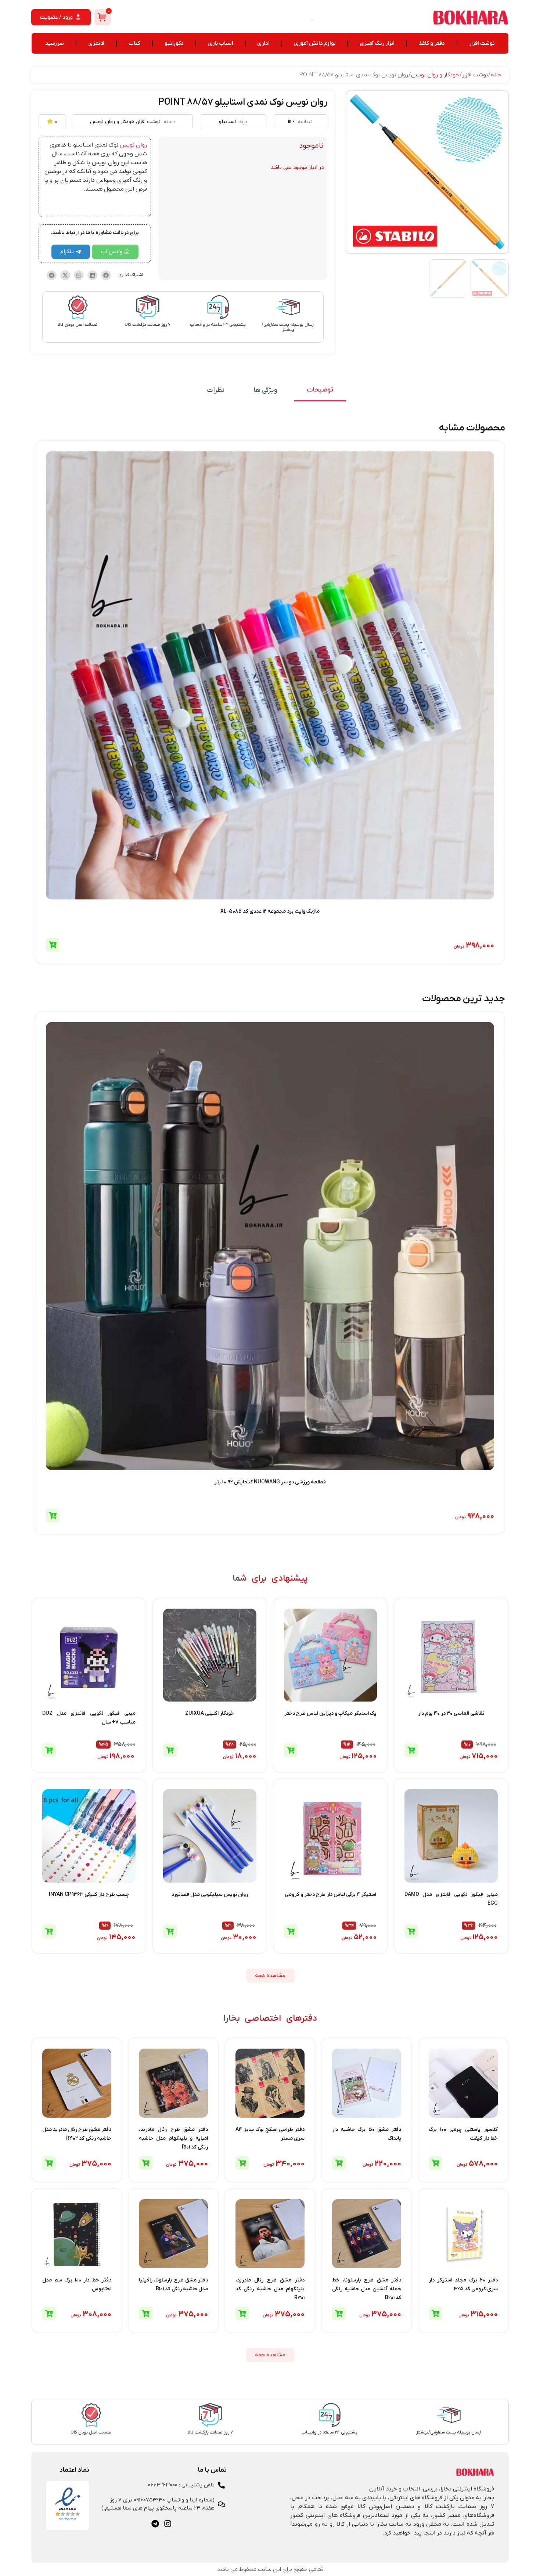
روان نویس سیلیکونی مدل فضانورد (210, 1895)
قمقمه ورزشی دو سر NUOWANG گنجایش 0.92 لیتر (270, 1482)
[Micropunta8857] (427, 172)
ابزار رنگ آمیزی (377, 43)
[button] (106, 275)
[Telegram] (155, 2524)
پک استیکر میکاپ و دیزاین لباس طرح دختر (330, 1713)
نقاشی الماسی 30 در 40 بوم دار (451, 1713)
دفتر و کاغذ (432, 43)
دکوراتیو (174, 43)
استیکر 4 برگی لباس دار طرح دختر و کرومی (330, 1895)
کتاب (134, 43)
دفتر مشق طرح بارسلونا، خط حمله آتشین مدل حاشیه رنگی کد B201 (367, 2289)
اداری (263, 43)
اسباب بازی (221, 43)
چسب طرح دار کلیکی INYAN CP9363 (89, 1895)
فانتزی (96, 43)
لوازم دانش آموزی (315, 43)
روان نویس (133, 145)
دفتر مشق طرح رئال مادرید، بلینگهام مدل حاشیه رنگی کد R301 (270, 2289)
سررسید (55, 43)
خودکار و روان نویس (435, 75)
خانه (496, 75)
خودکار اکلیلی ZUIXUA (210, 1713)
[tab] (320, 390)
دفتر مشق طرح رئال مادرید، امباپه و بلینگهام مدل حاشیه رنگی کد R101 (173, 2138)
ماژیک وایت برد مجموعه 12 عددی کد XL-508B (270, 911)
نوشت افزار (482, 43)
